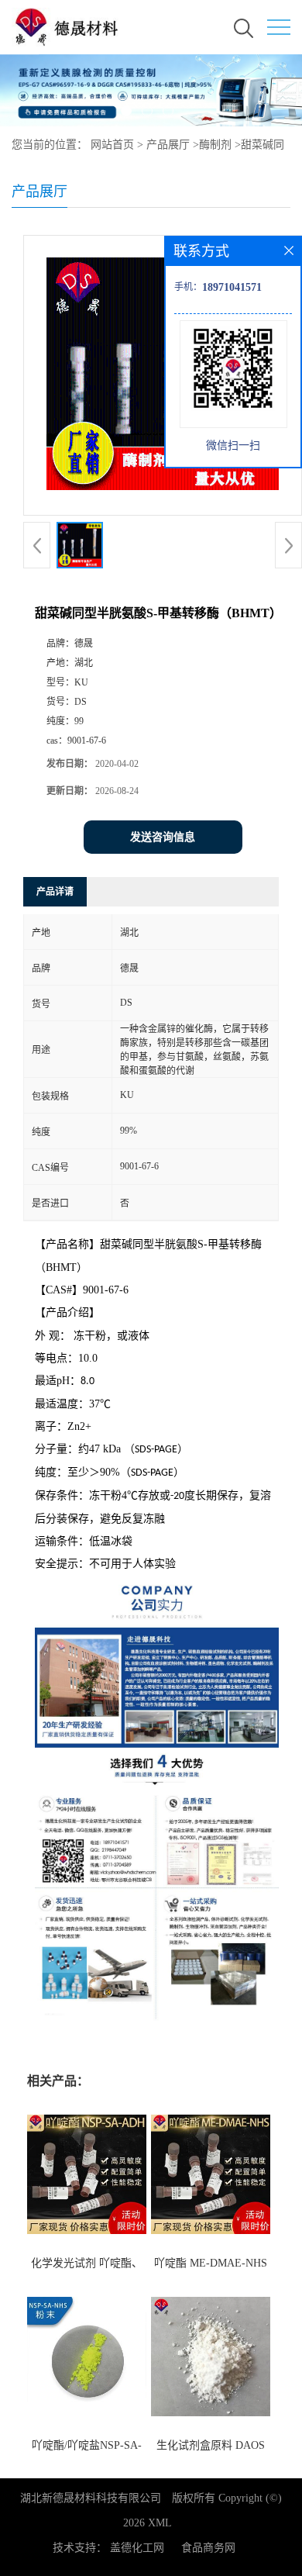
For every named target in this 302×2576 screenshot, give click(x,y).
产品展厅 (168, 145)
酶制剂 (215, 145)
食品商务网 (208, 2548)
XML (160, 2523)
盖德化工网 (137, 2548)
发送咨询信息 (163, 837)
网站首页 (112, 145)
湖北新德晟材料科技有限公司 (91, 2498)
